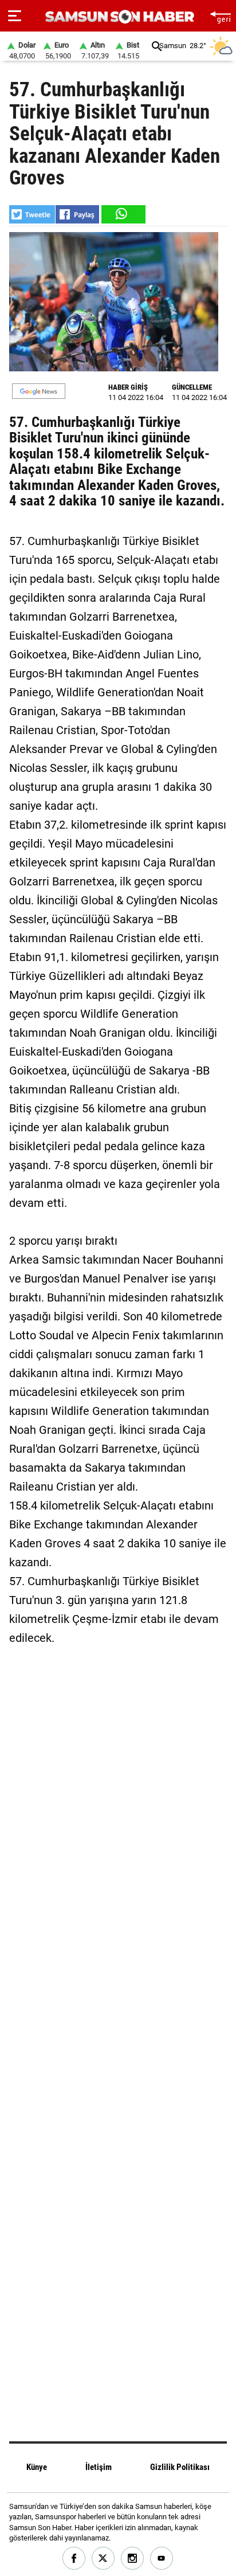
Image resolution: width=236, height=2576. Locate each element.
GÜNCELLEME (192, 387)
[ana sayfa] (220, 16)
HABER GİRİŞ (128, 387)
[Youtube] (162, 2559)
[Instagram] (133, 2559)
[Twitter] (103, 2559)
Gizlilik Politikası (180, 2467)
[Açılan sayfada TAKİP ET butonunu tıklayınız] (39, 391)
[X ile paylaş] (32, 214)
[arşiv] (157, 46)
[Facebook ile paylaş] (77, 214)
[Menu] (15, 16)
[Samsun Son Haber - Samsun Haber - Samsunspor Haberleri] (118, 17)
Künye (37, 2467)
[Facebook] (74, 2559)
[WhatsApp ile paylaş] (123, 214)
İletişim (99, 2467)
